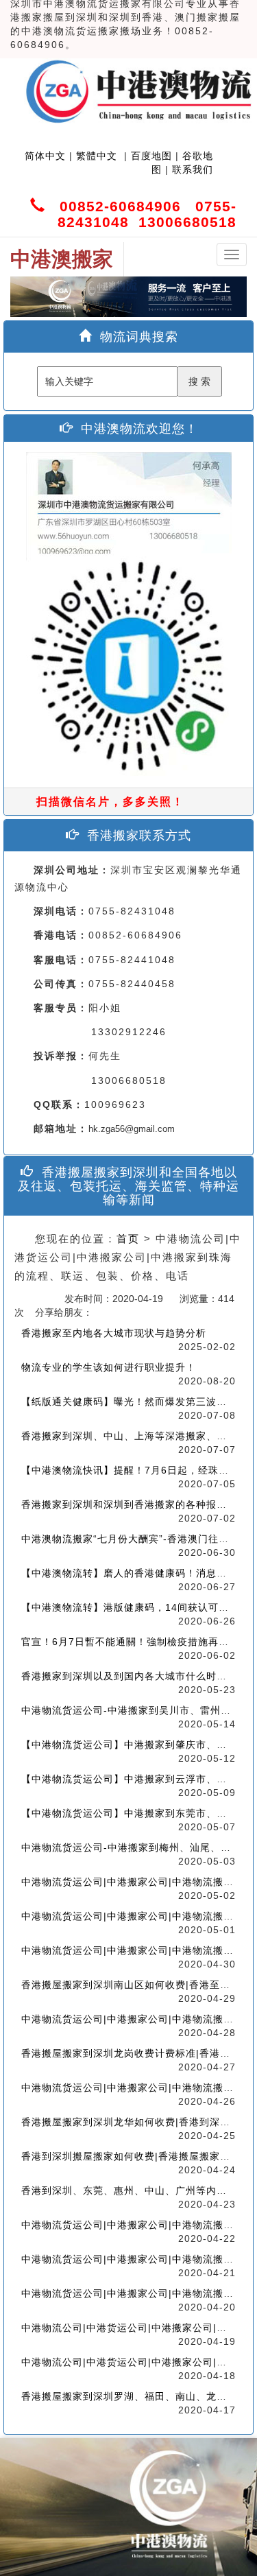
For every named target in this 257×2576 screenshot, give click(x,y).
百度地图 (151, 156)
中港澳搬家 (62, 259)
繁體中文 (95, 156)
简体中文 (45, 156)
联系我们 (193, 169)
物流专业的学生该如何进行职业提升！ (109, 1367)
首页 (128, 1239)
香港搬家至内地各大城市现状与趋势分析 (114, 1333)
